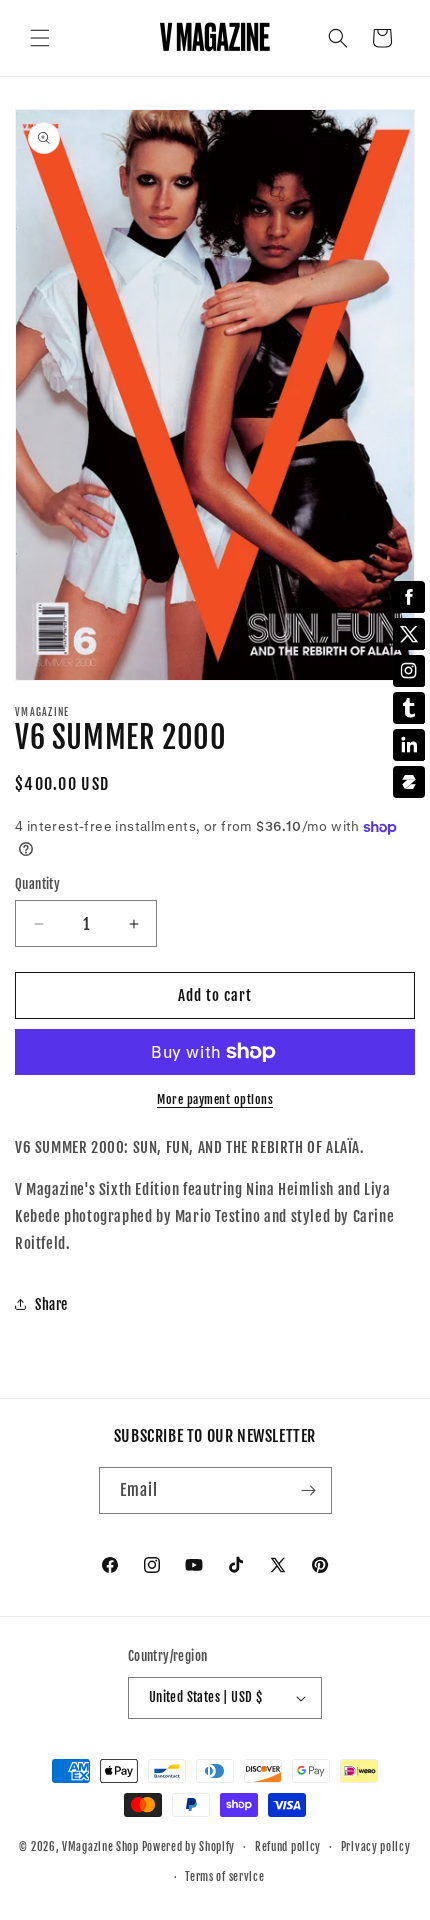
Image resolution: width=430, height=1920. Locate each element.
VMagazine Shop (100, 1847)
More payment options (215, 1099)
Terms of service (224, 1877)
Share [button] (51, 1304)
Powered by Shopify (189, 1847)
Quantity (37, 884)
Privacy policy (376, 1847)
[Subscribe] (309, 1490)
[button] (40, 38)
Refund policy (288, 1847)
